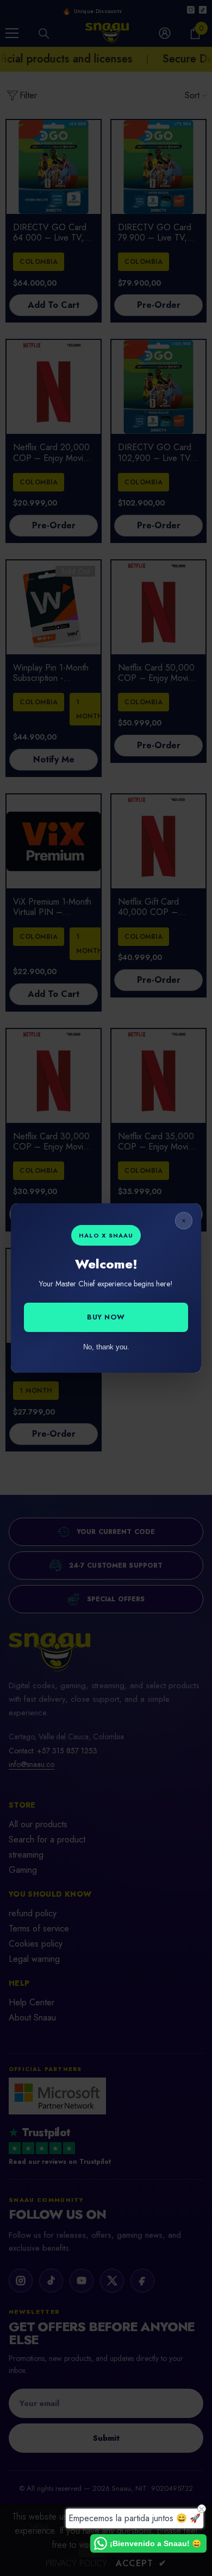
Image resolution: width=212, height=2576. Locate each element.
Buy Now (106, 1317)
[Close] (184, 1221)
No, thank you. (106, 1347)
